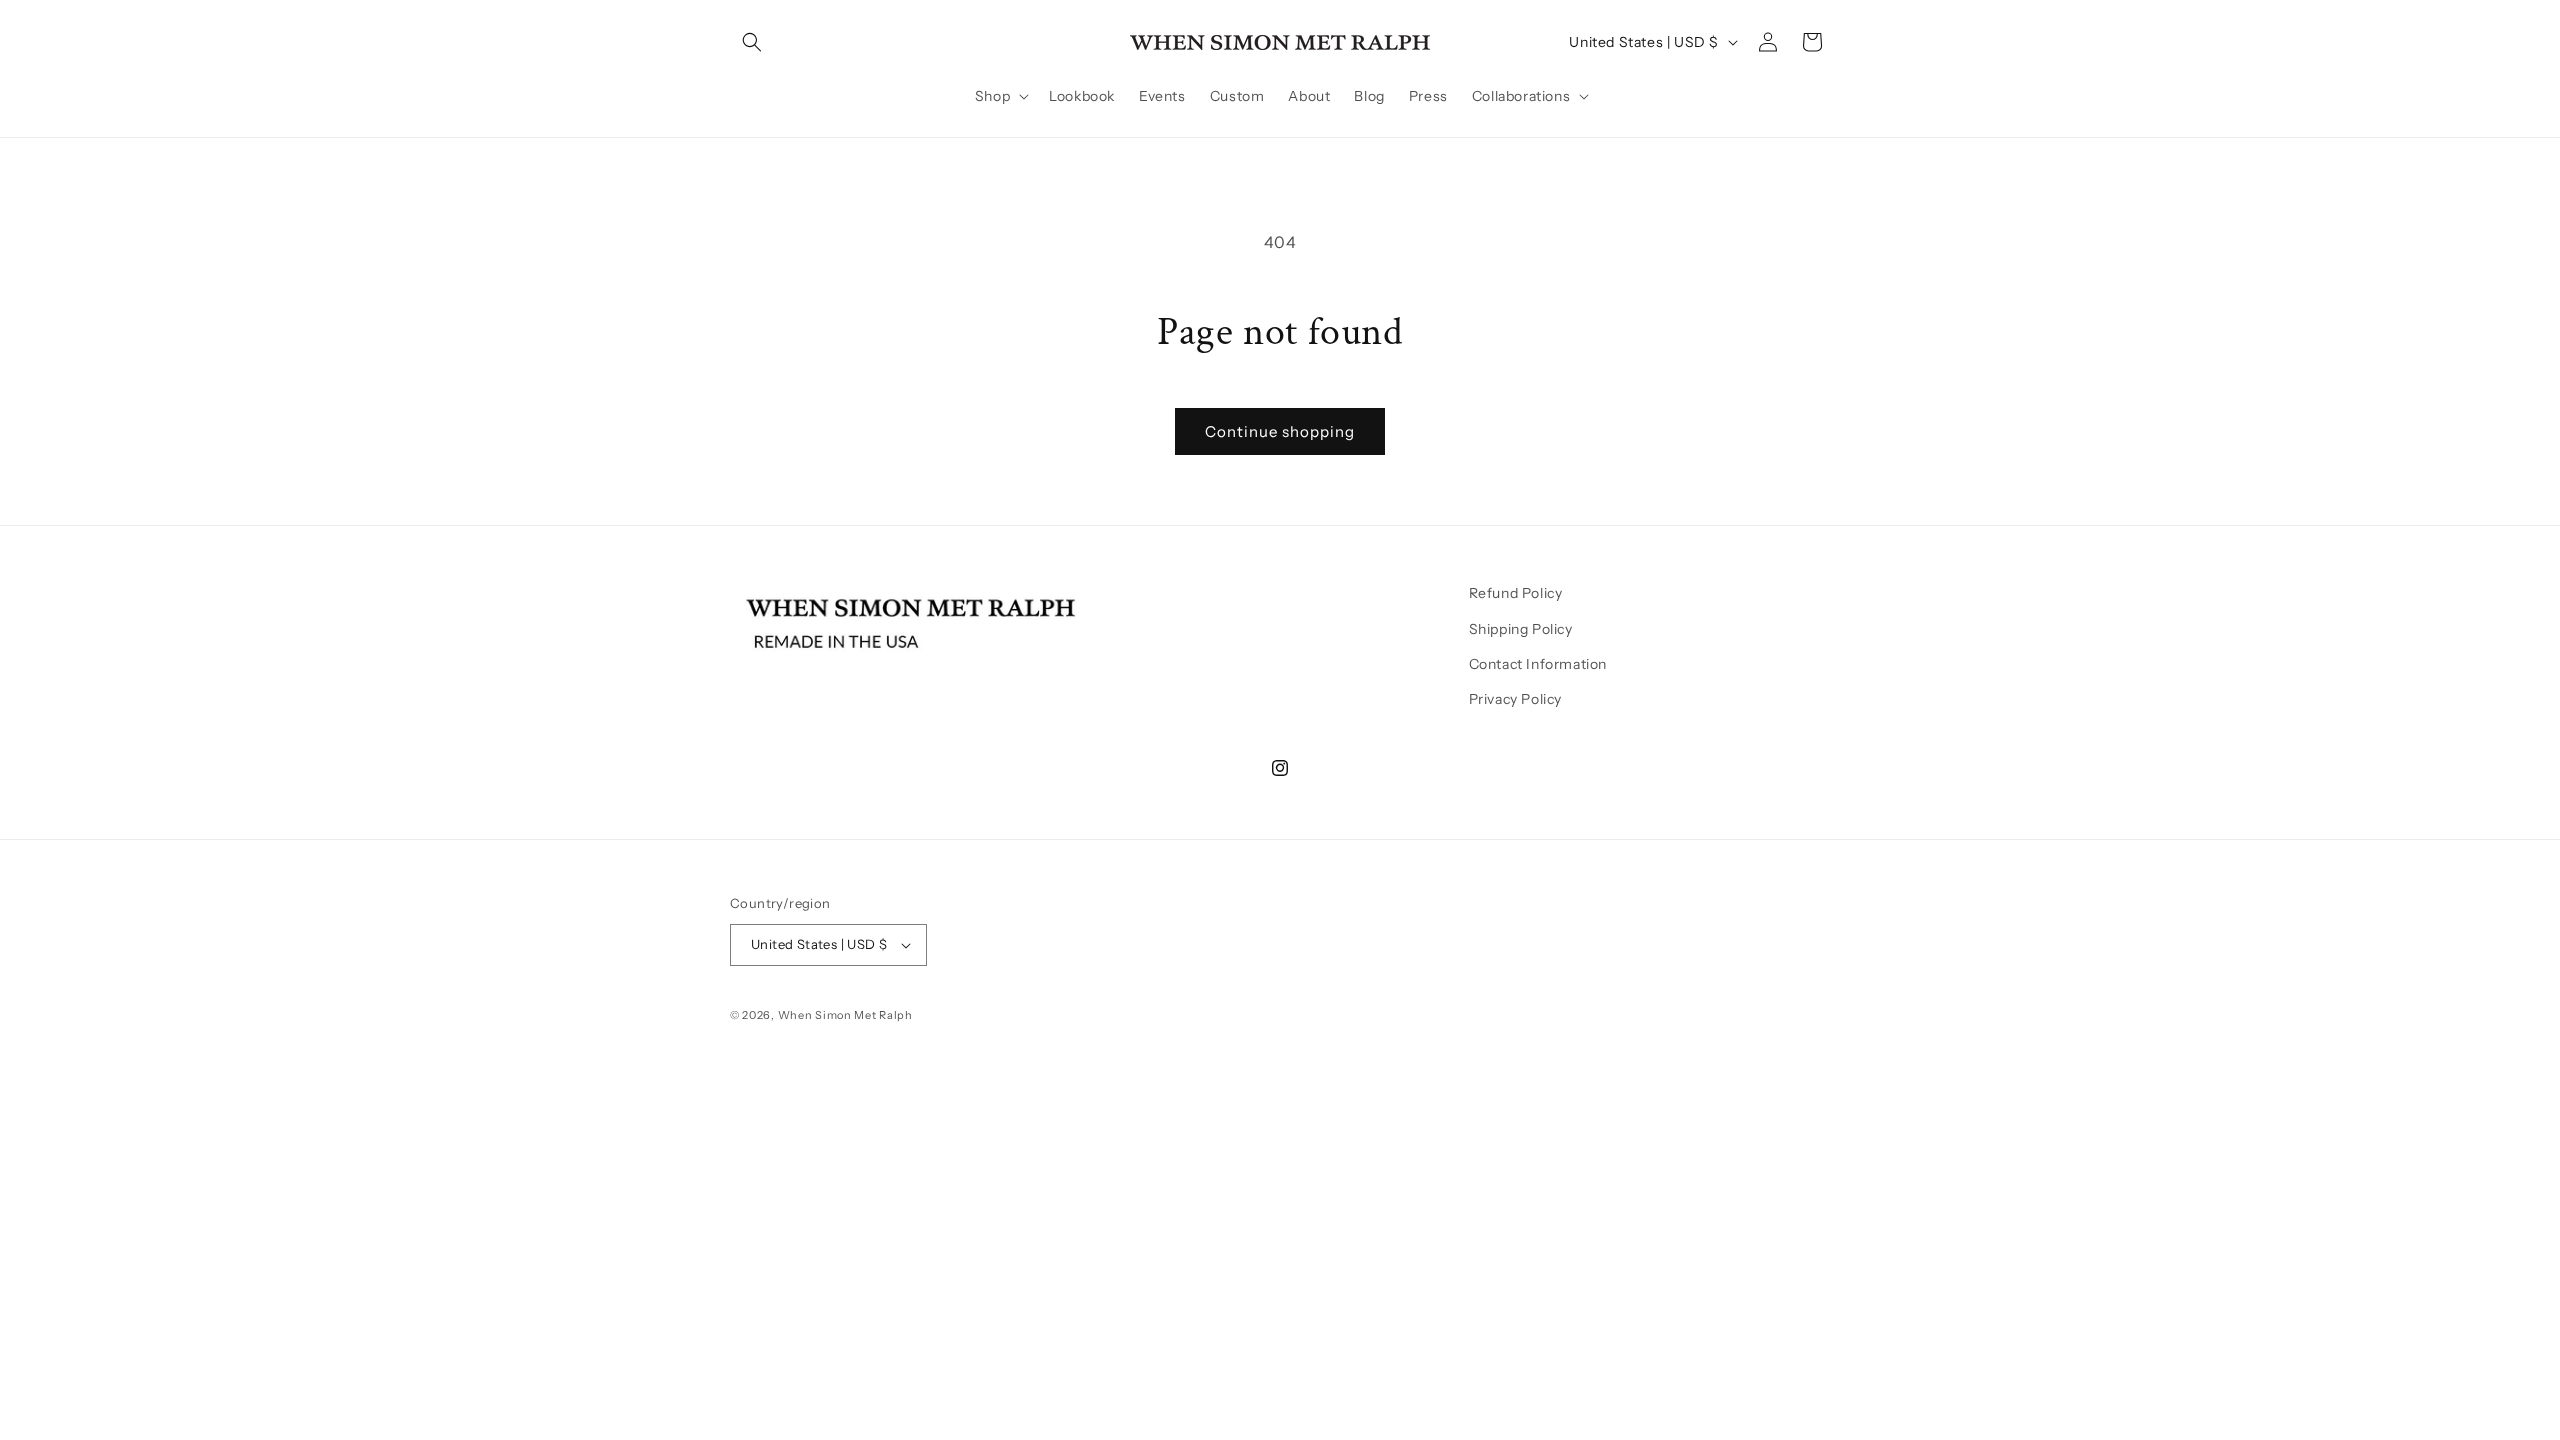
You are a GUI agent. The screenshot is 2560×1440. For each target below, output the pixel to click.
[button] (752, 42)
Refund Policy (1516, 593)
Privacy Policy (1515, 699)
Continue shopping (1280, 431)
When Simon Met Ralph (845, 1015)
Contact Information (1538, 664)
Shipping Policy (1521, 629)
